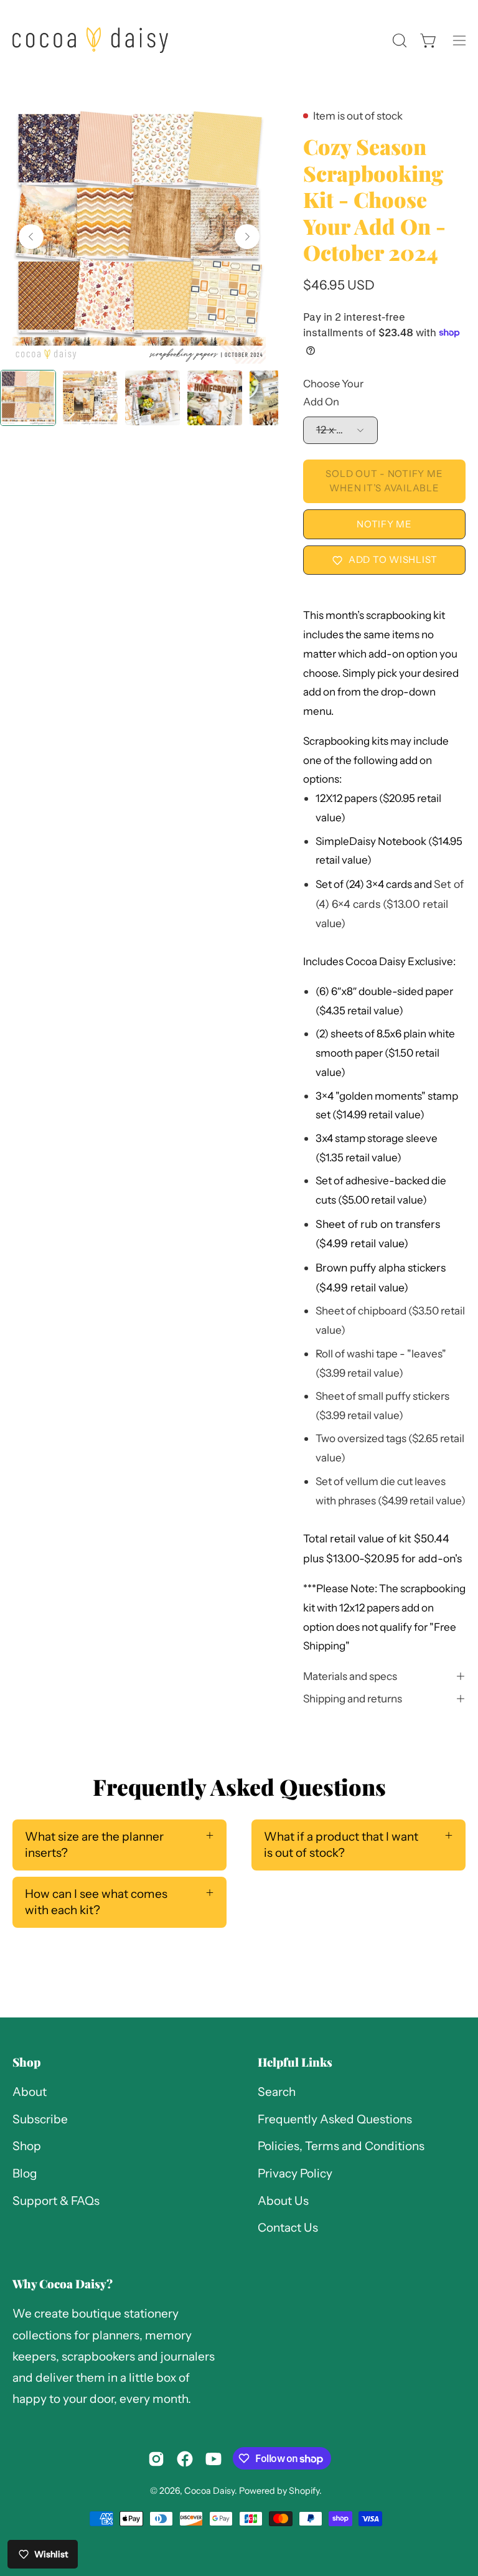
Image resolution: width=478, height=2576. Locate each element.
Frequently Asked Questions (335, 2119)
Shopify (304, 2491)
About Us (283, 2201)
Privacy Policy (295, 2173)
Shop (26, 2062)
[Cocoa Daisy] (90, 40)
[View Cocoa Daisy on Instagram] (156, 2459)
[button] (398, 40)
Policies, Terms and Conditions (341, 2147)
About (30, 2092)
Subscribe (40, 2119)
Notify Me (384, 524)
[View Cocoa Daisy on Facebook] (185, 2459)
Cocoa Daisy (209, 2491)
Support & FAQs (56, 2201)
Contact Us (288, 2228)
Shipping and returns (353, 1698)
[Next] (247, 237)
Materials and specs (350, 1676)
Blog (25, 2173)
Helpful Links (295, 2062)
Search (277, 2092)
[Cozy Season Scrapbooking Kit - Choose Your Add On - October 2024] (28, 398)
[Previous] (31, 237)
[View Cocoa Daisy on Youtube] (213, 2459)
